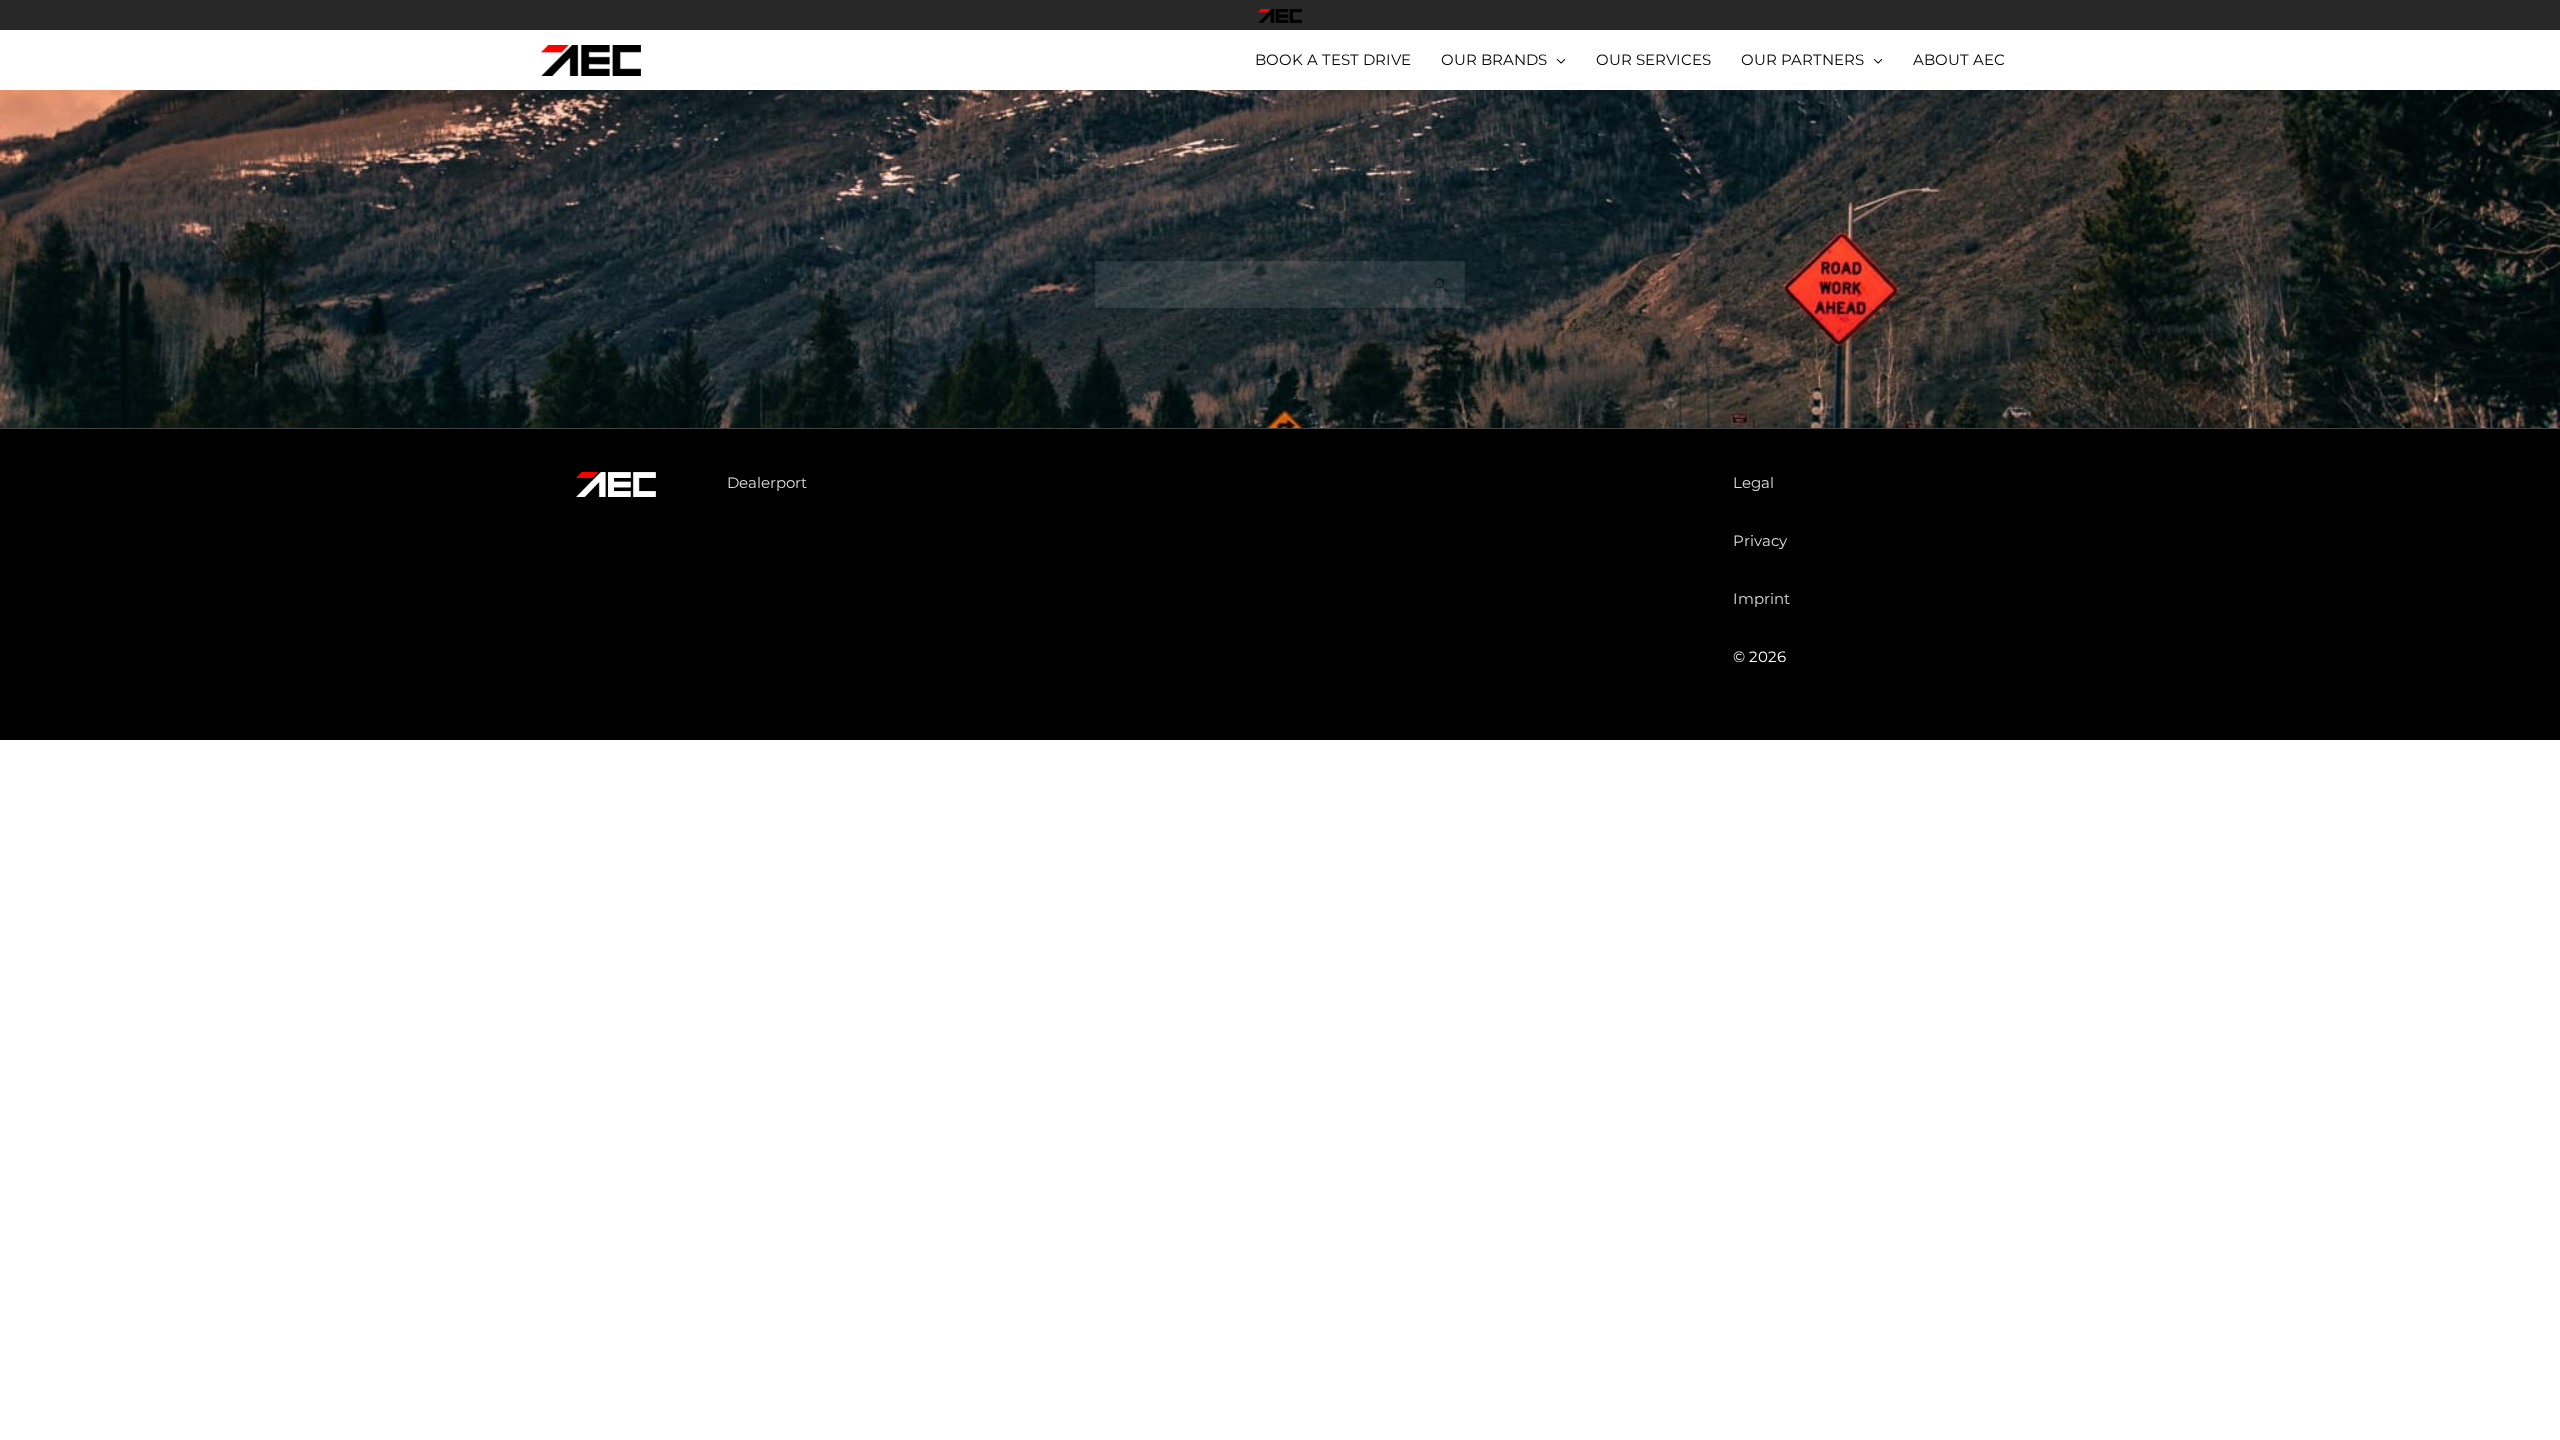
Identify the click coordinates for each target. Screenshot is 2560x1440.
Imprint (1761, 598)
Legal (1753, 482)
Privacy (1760, 540)
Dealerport (767, 482)
